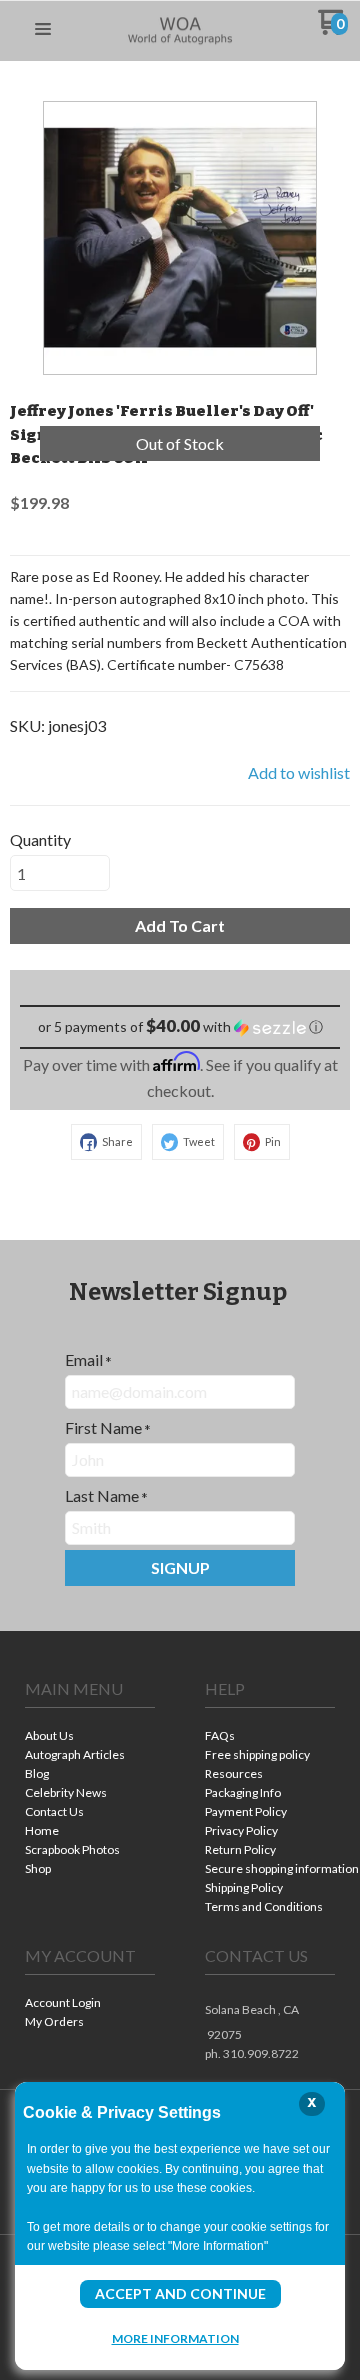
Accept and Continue (180, 2293)
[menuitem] (90, 1737)
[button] (43, 30)
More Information (175, 2338)
